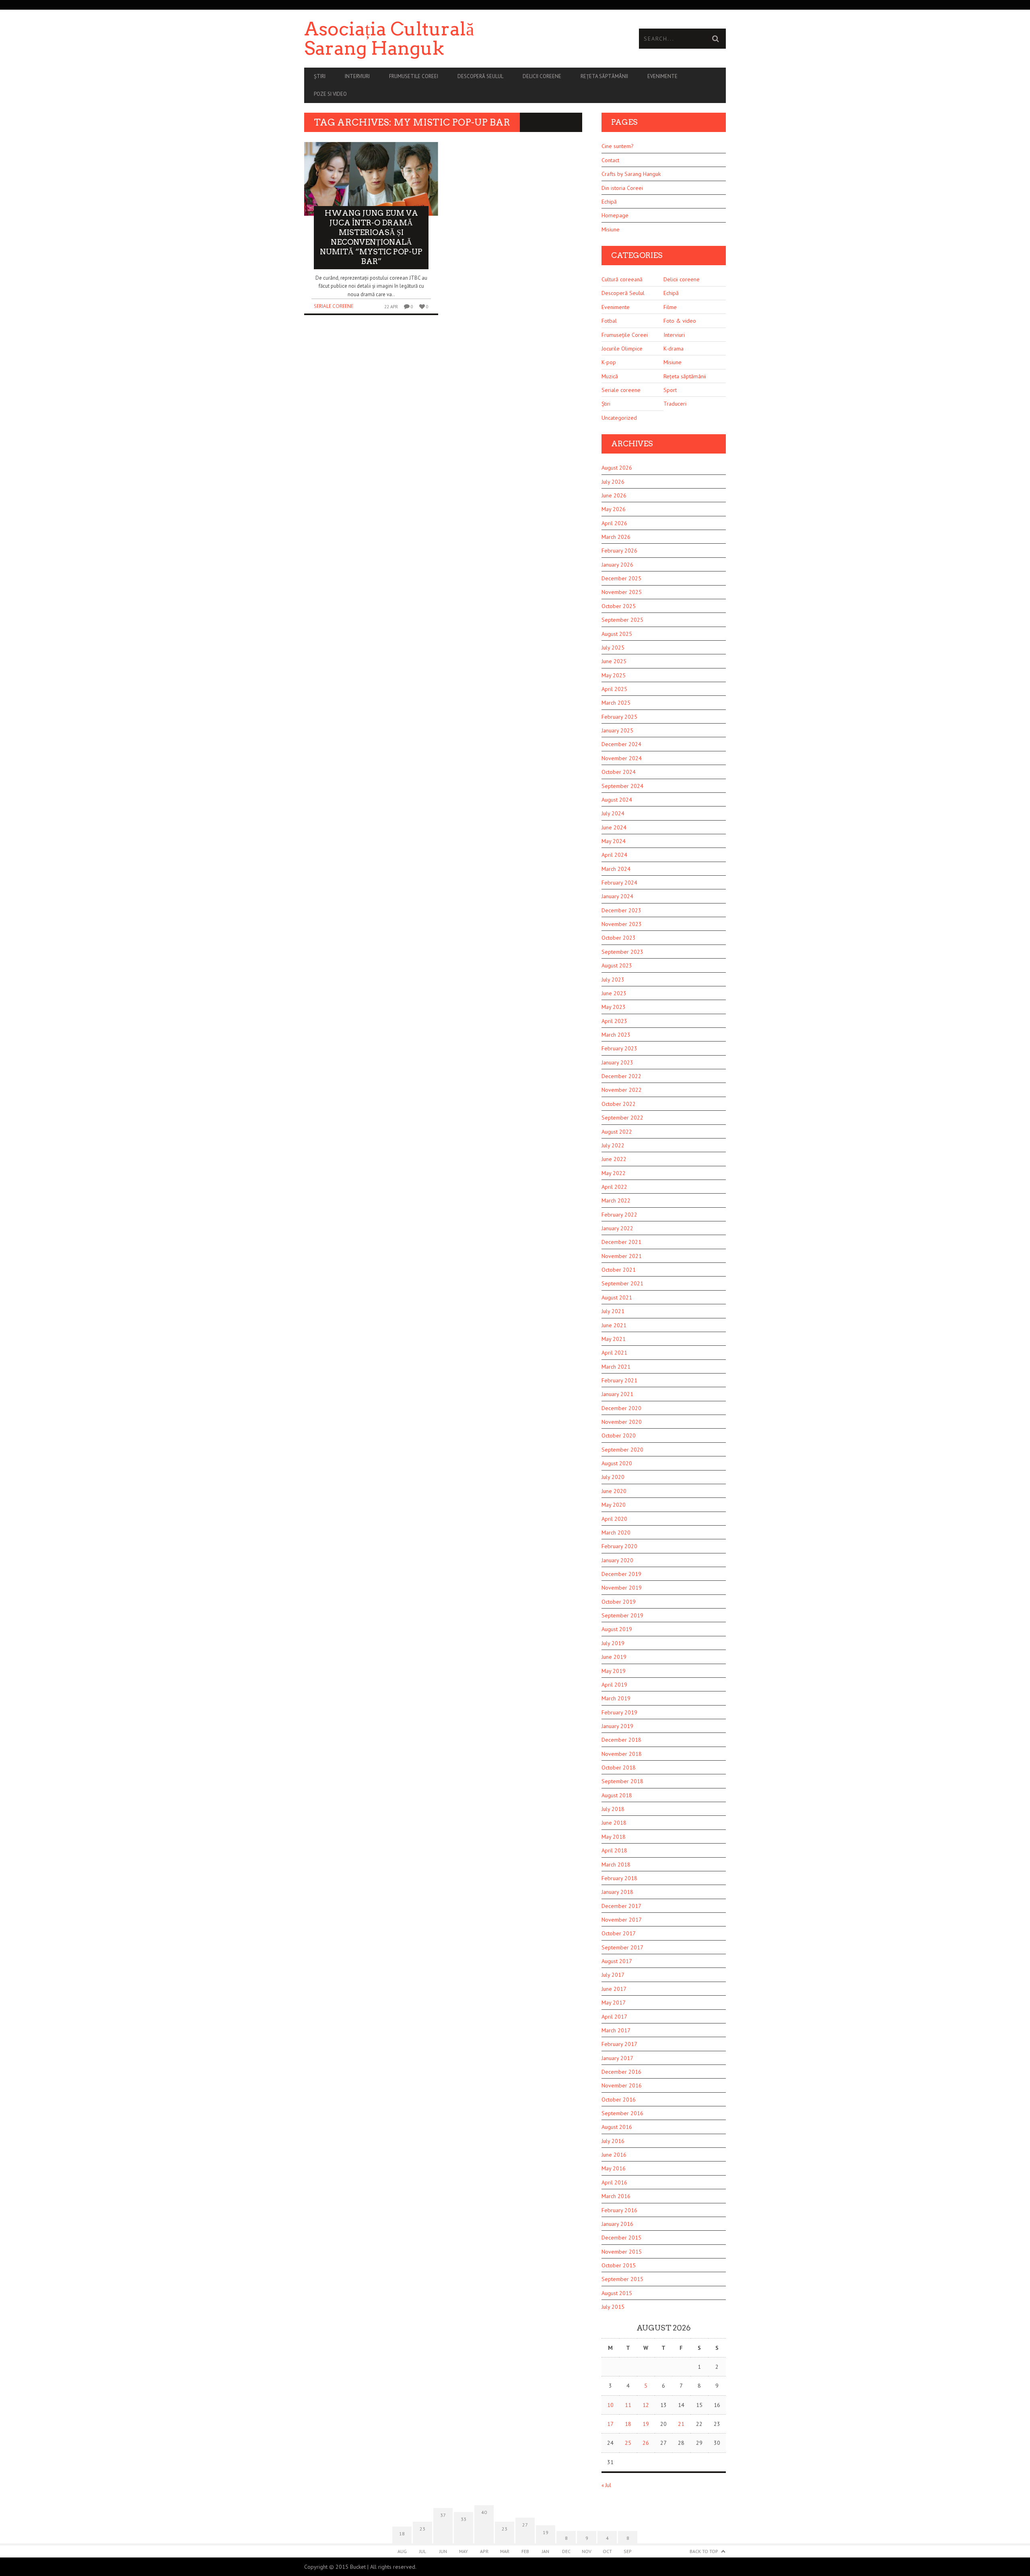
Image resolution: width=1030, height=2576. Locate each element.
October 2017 (619, 1933)
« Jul (606, 2485)
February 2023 (619, 1048)
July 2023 (613, 980)
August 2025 (617, 634)
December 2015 (621, 2238)
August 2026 (617, 468)
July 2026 (613, 482)
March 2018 (616, 1864)
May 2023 (614, 1007)
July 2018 (613, 1809)
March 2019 (616, 1698)
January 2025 (617, 730)
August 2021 (617, 1297)
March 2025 (616, 703)
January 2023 (617, 1062)
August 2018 (617, 1795)
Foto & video (680, 321)
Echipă (609, 202)
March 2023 (616, 1035)
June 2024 (614, 827)
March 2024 (616, 869)
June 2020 (614, 1491)
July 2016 (613, 2141)
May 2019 (614, 1671)
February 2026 (619, 551)
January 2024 (617, 896)
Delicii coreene (542, 76)
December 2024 (621, 744)
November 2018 (622, 1754)
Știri (320, 76)
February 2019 (619, 1712)
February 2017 (619, 2044)
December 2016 (621, 2072)
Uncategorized (619, 418)
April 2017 (614, 2017)
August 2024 (617, 800)
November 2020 (622, 1422)
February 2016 (619, 2210)
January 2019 (617, 1726)
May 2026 (614, 509)
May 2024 (614, 841)
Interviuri (357, 76)
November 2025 (622, 592)
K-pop (609, 362)
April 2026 (614, 523)
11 (628, 2405)
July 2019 (613, 1643)
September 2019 (622, 1615)
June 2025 (614, 661)
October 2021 (619, 1270)
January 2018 (617, 1892)
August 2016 (617, 2127)
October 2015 (619, 2265)
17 (610, 2424)
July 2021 (613, 1311)
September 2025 (622, 620)
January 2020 (617, 1560)
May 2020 (614, 1505)
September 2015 (622, 2279)
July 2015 (613, 2307)
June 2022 (614, 1159)
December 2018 (621, 1740)
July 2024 (613, 813)
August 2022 (617, 1132)
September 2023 (622, 952)
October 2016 (619, 2100)
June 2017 (614, 1989)
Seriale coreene (334, 306)
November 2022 (622, 1090)
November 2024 (622, 758)
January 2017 (617, 2058)
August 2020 (617, 1463)
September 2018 (622, 1781)
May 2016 (614, 2168)
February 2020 (619, 1546)
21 (681, 2424)
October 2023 (619, 938)
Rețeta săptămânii (604, 76)
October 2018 (619, 1768)
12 (646, 2405)
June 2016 (614, 2155)
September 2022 (622, 1118)
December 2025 (621, 578)
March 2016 (616, 2196)
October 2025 (619, 606)
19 (646, 2424)
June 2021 (614, 1325)
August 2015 (617, 2293)
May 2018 (614, 1837)
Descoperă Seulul (480, 76)
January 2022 (617, 1228)
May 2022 (614, 1173)
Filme (670, 307)
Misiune (611, 229)
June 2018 (614, 1823)
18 (628, 2424)
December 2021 (621, 1242)
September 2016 (622, 2113)
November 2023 (622, 924)
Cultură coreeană (622, 279)
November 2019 (622, 1588)
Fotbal (609, 321)
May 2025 (614, 675)
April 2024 (614, 855)
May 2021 (614, 1339)
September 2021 (622, 1283)
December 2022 (621, 1076)
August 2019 (617, 1629)
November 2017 (622, 1920)
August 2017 (617, 1961)
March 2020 (616, 1532)
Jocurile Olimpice (622, 349)
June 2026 (614, 495)
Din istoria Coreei (622, 188)
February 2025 (619, 717)
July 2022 (613, 1145)
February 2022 (619, 1215)
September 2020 (622, 1450)
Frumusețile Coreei (625, 335)
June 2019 (614, 1657)
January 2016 (617, 2224)
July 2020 (613, 1477)
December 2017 (621, 1906)
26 (646, 2443)
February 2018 (619, 1878)
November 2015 (622, 2252)
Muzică (610, 376)
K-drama (674, 349)
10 (610, 2405)
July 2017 (613, 1975)
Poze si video (330, 94)
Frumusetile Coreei (414, 76)
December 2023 (621, 910)
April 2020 (614, 1519)
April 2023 (614, 1021)
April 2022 (614, 1187)
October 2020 (619, 1435)
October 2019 (619, 1602)
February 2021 (619, 1380)
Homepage (615, 215)
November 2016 (622, 2085)
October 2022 (619, 1104)
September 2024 (622, 786)
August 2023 (617, 965)
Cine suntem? (618, 146)
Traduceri (675, 404)
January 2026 (617, 565)
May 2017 (614, 2003)
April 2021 (614, 1353)
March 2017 (616, 2030)
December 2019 (621, 1574)
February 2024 (619, 883)
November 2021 (622, 1256)
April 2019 (614, 1685)
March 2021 (616, 1367)
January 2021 (617, 1394)
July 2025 (613, 648)
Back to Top (704, 2551)
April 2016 (614, 2182)
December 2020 (621, 1408)
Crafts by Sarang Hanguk (631, 174)
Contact (610, 160)
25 (628, 2443)
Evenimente (662, 76)
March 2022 (616, 1200)
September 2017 (622, 1947)
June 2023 (614, 993)
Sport (670, 390)
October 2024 (619, 772)
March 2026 (616, 537)
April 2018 (614, 1850)
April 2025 (614, 689)
